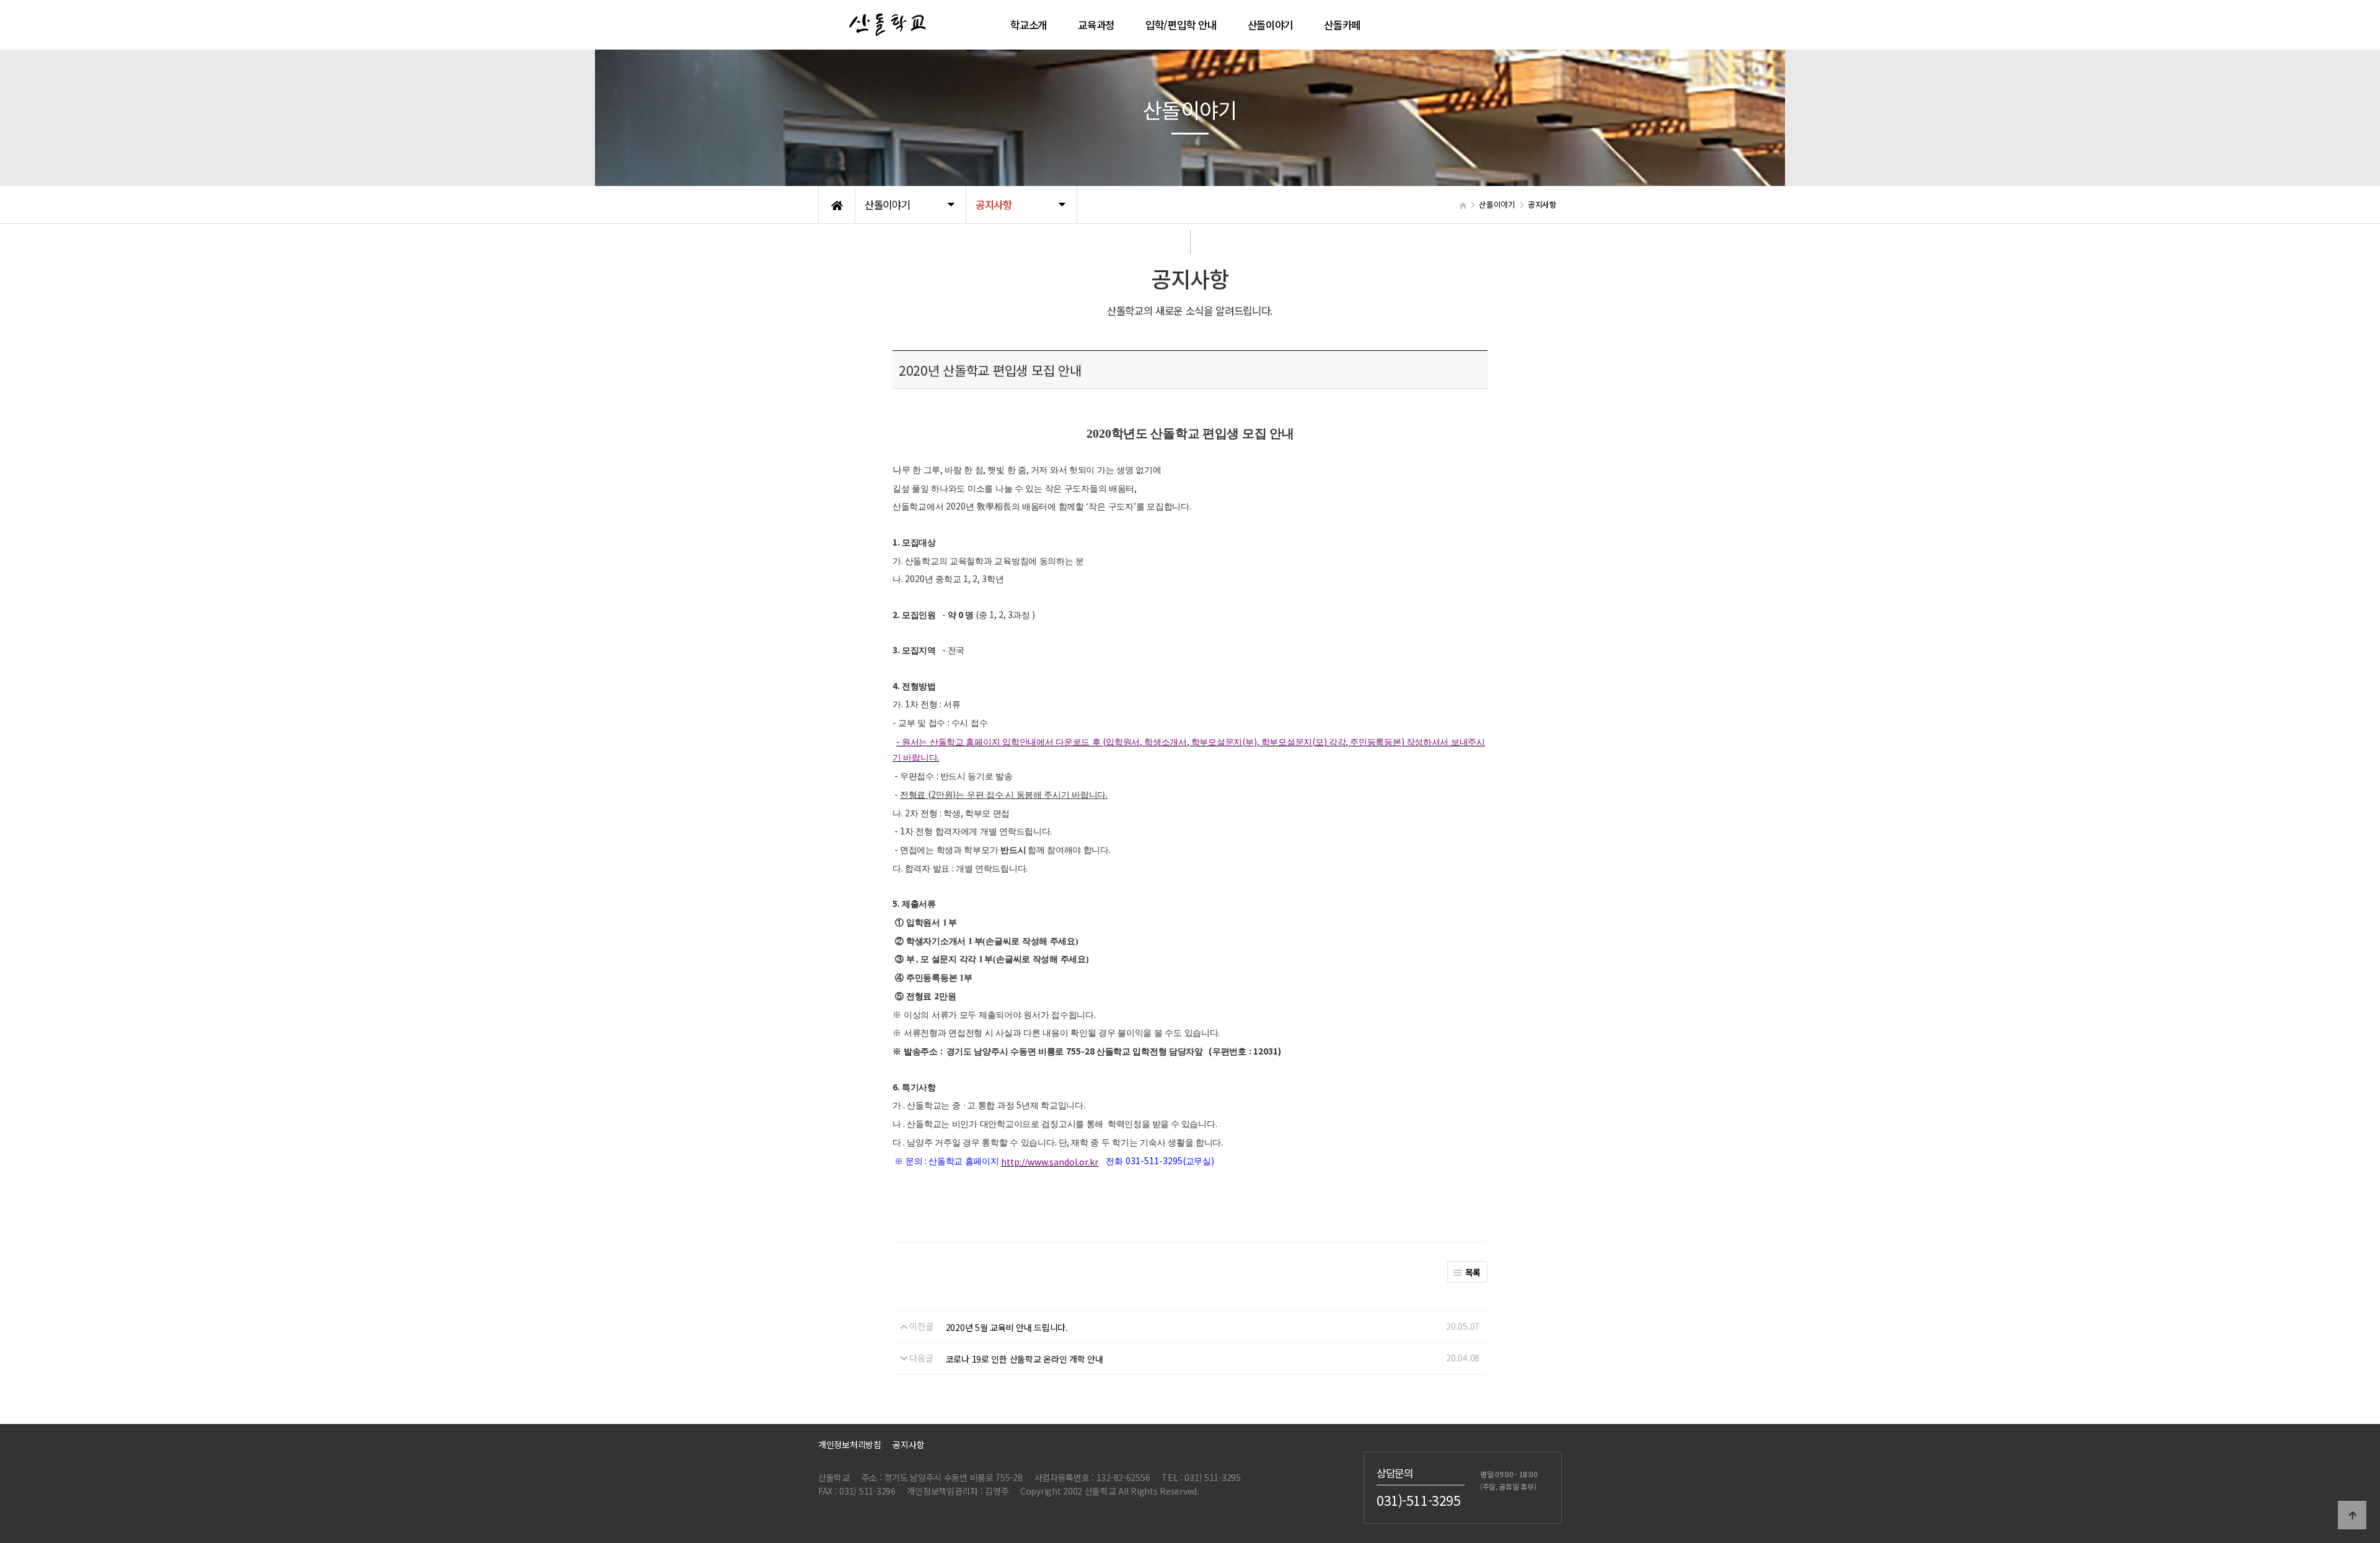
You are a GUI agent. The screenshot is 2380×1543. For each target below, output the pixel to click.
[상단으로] (2352, 1515)
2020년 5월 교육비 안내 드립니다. (1007, 1327)
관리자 (1223, 1492)
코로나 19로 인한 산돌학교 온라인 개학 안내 (1025, 1359)
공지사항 (908, 1444)
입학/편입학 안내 (1181, 25)
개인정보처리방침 (850, 1444)
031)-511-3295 (1419, 1500)
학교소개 (1029, 25)
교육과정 (1096, 25)
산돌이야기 (1271, 25)
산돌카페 (1342, 25)
